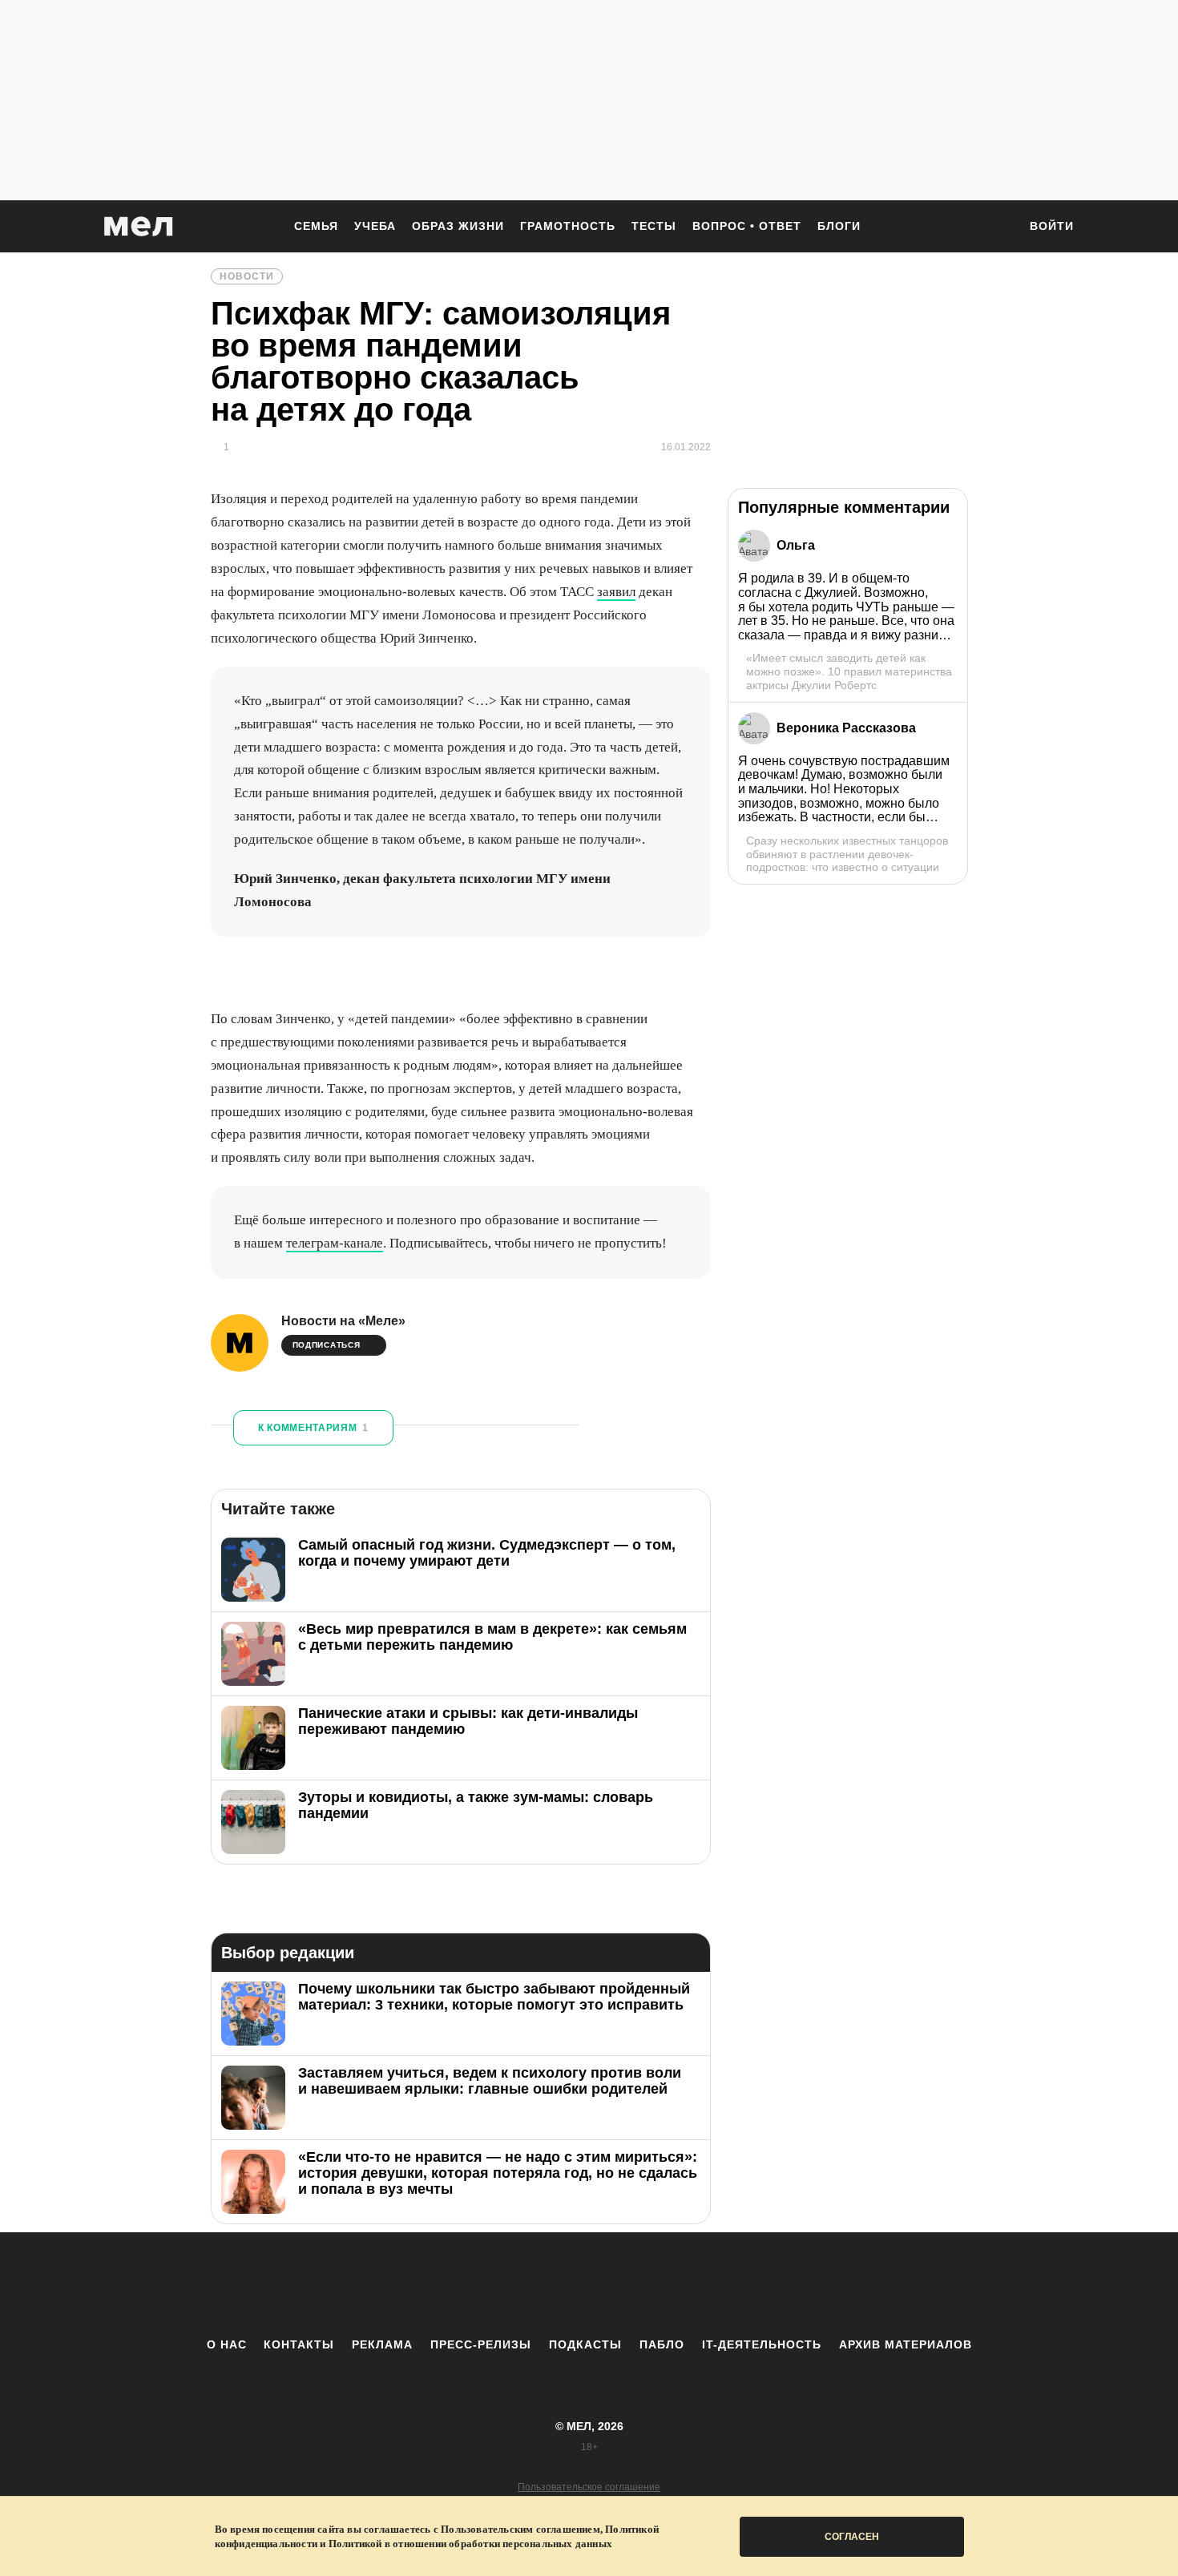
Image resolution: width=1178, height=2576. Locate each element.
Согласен (852, 2537)
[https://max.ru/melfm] (721, 2284)
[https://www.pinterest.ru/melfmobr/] (633, 2284)
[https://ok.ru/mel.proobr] (677, 2284)
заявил (616, 592)
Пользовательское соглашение (589, 2487)
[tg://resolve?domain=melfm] (457, 2284)
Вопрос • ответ (747, 226)
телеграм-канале (335, 1243)
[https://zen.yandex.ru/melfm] (501, 2284)
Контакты (299, 2344)
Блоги (839, 226)
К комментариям (313, 1428)
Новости (247, 276)
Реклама (382, 2344)
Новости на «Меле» (343, 1321)
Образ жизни (458, 226)
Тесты (654, 226)
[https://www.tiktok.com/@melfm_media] (589, 2284)
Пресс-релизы (481, 2344)
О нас (227, 2344)
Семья (316, 226)
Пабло (662, 2344)
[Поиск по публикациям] (998, 228)
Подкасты (585, 2344)
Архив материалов (906, 2344)
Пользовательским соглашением (520, 2529)
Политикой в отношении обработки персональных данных (470, 2544)
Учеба (375, 226)
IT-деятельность (762, 2344)
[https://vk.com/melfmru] (545, 2284)
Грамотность (568, 226)
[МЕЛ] (139, 226)
